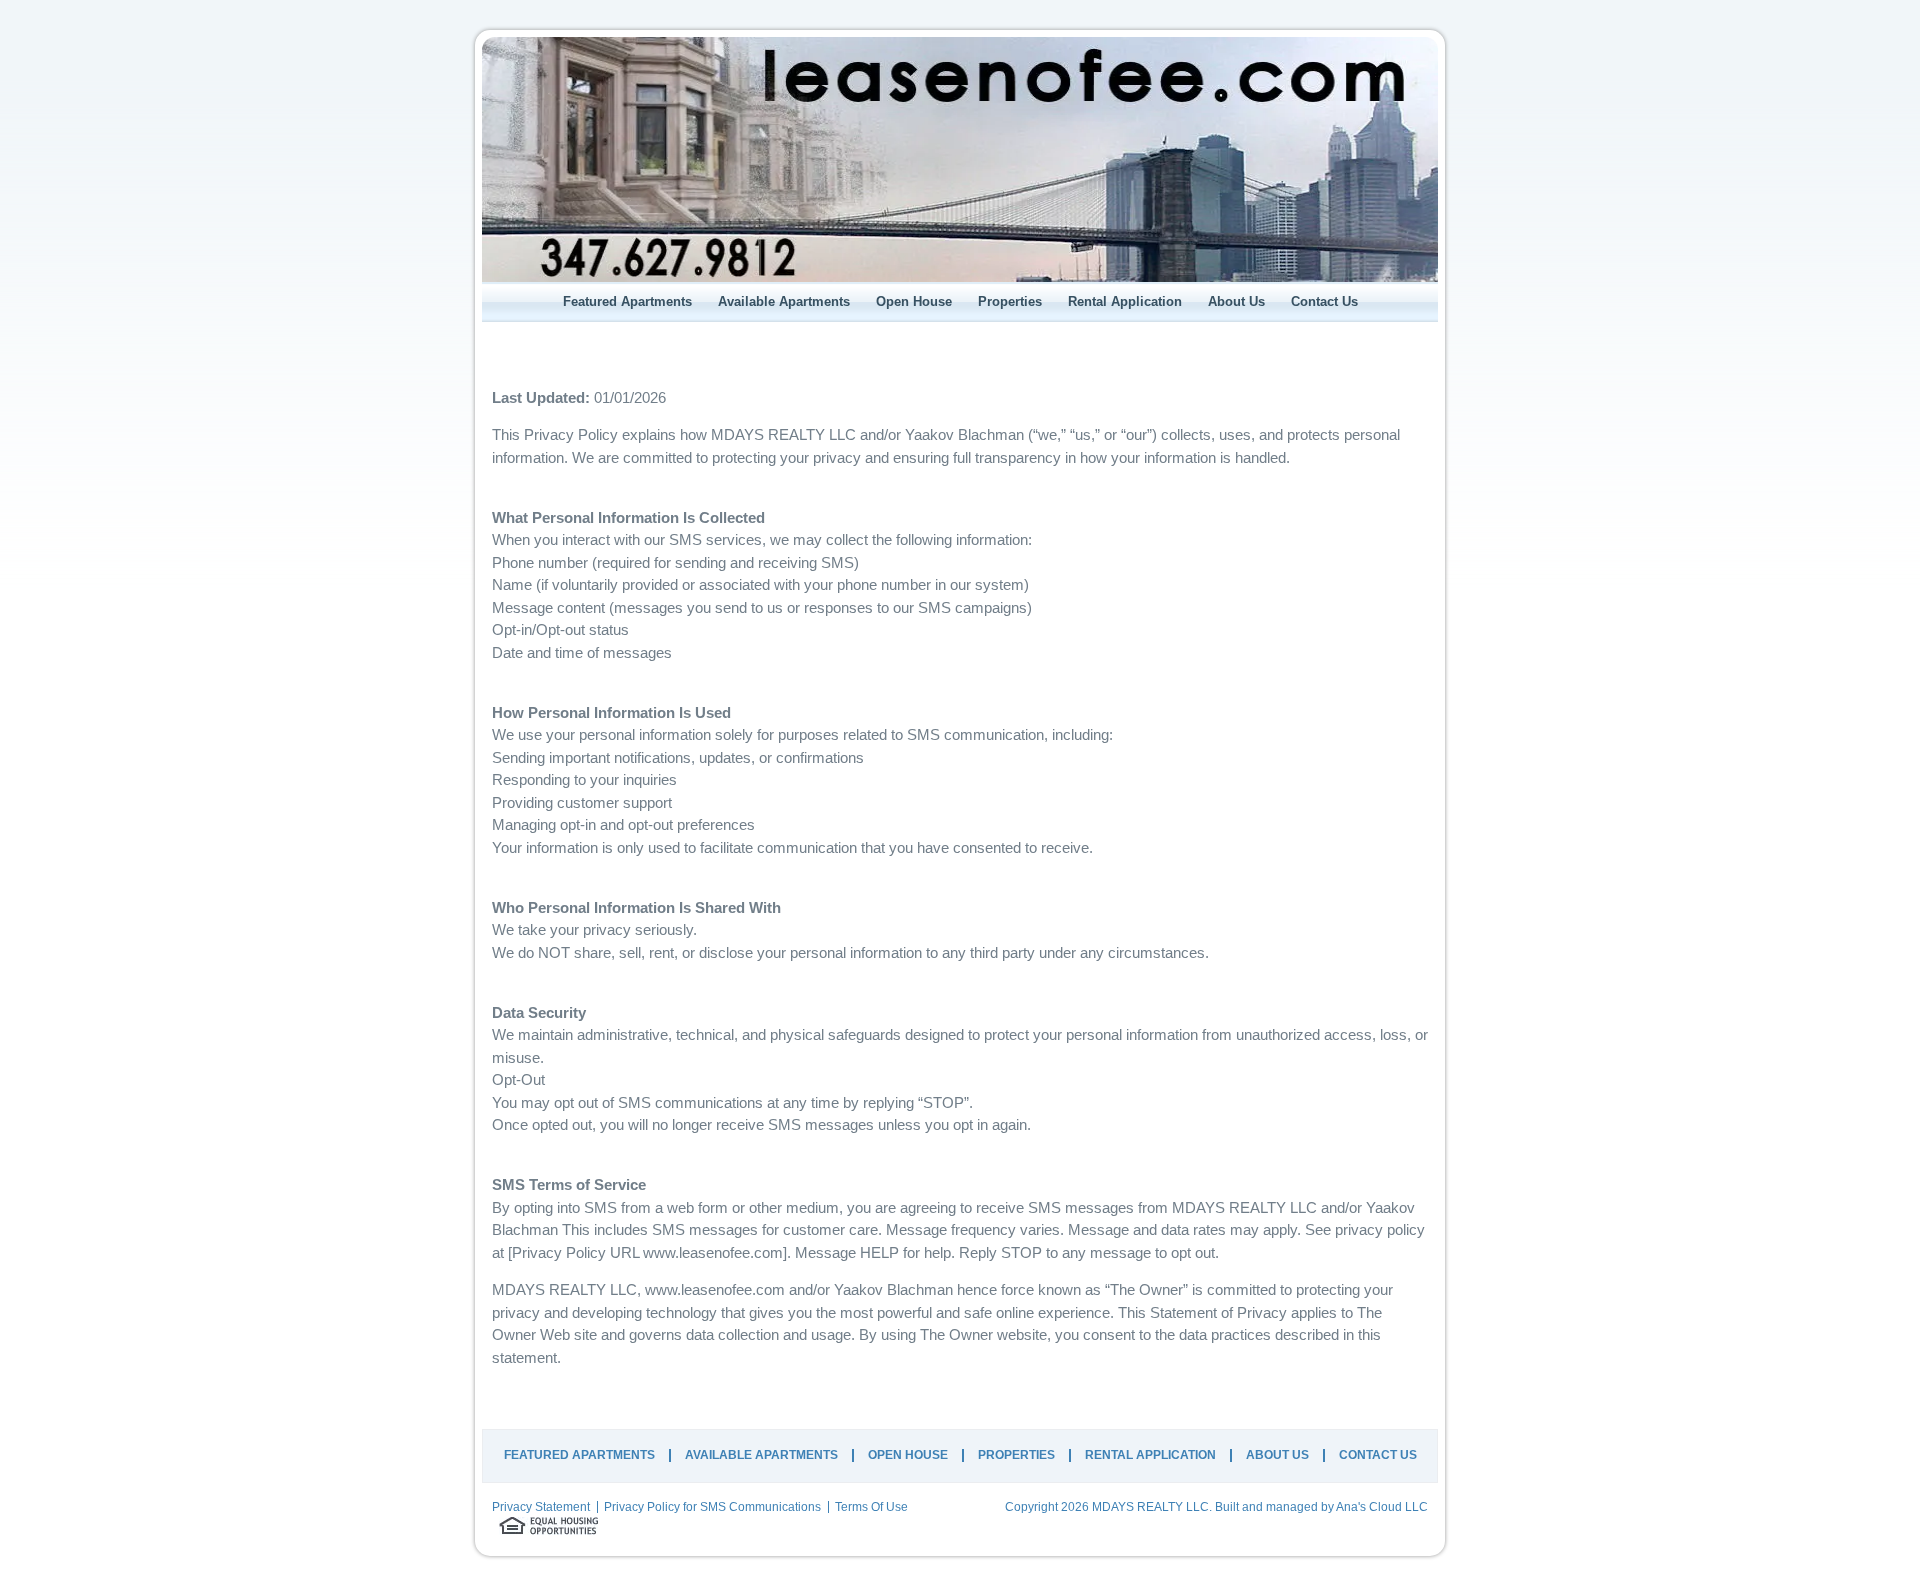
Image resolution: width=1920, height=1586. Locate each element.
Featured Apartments (627, 301)
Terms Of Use (871, 1507)
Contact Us (1324, 301)
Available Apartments (784, 301)
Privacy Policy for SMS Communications (712, 1507)
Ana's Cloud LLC (1382, 1507)
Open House (914, 301)
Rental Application (1125, 301)
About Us (1236, 301)
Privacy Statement (541, 1507)
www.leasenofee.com (713, 1252)
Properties (1010, 301)
